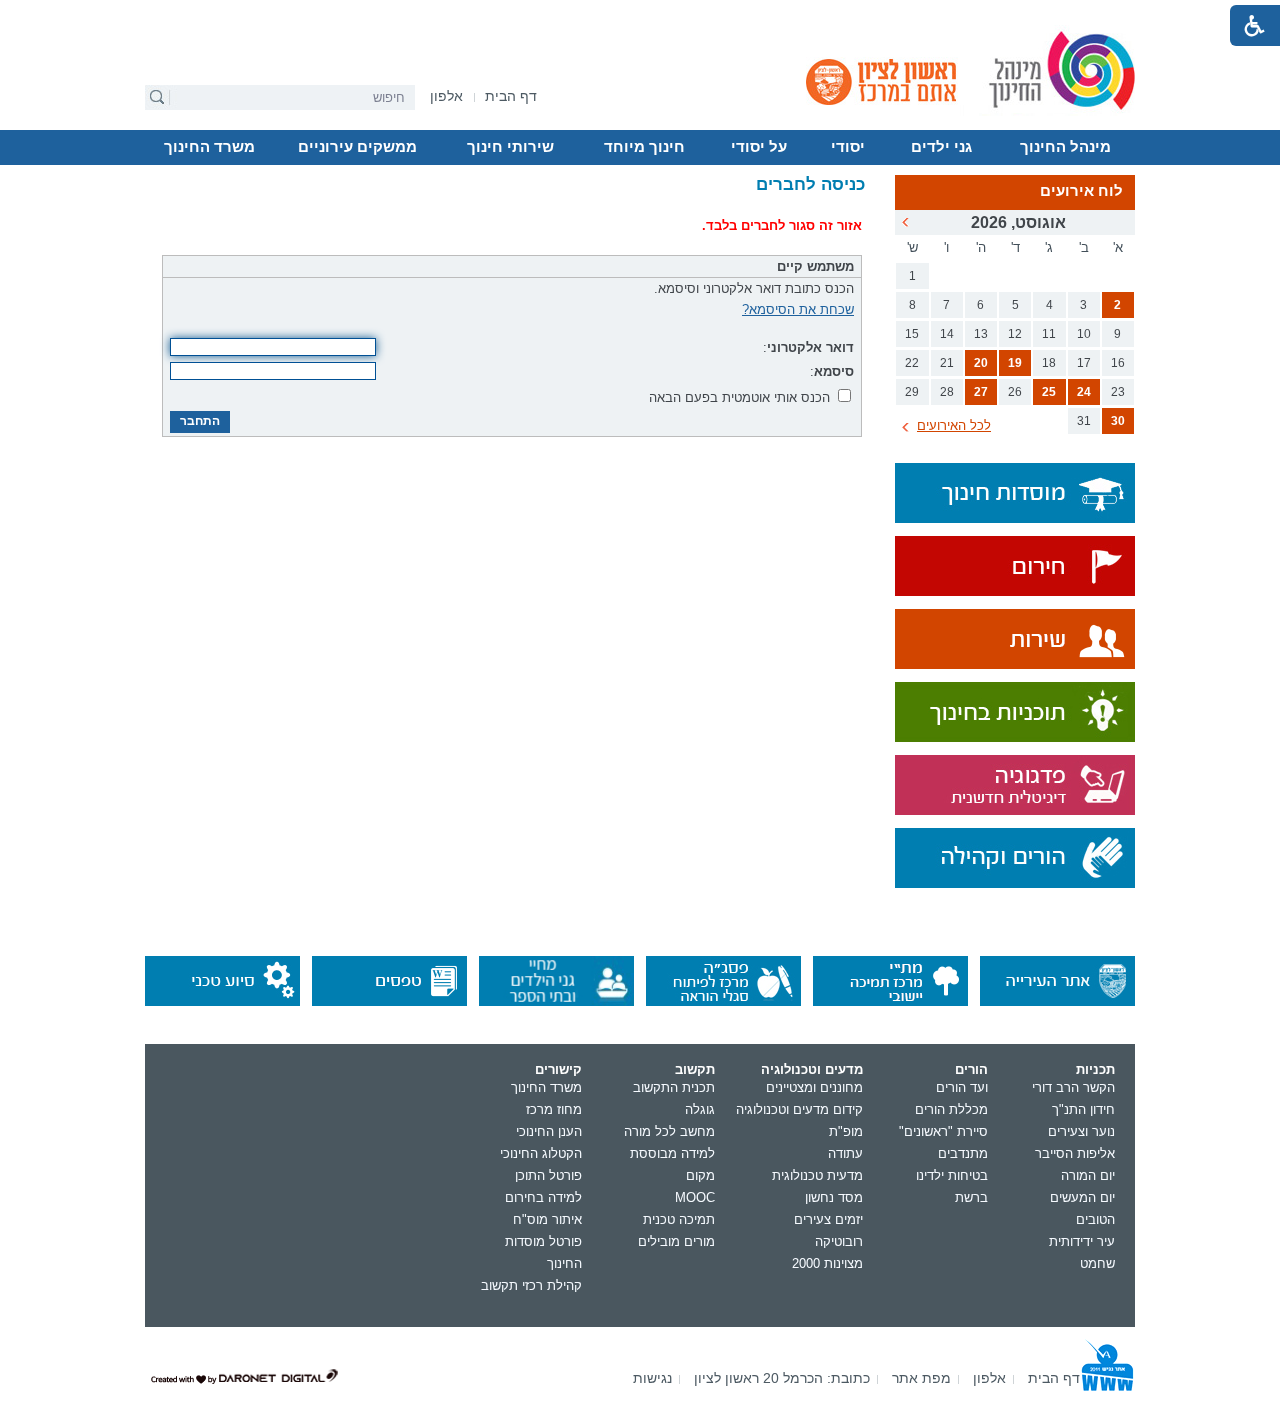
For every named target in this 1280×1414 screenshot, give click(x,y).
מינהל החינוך (1065, 147)
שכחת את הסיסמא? (798, 309)
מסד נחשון (834, 1197)
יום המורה (1088, 1175)
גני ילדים (941, 147)
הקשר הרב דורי (1073, 1087)
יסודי (848, 147)
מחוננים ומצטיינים (814, 1087)
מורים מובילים (676, 1241)
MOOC (695, 1197)
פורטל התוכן (548, 1175)
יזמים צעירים (828, 1219)
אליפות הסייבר (1075, 1153)
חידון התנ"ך (1083, 1109)
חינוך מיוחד (644, 147)
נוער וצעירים (1081, 1131)
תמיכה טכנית (679, 1219)
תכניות (1095, 1069)
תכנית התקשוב (674, 1087)
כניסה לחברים (810, 184)
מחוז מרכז (554, 1109)
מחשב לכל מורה (669, 1131)
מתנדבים (963, 1153)
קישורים (558, 1069)
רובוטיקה (839, 1241)
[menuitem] (446, 96)
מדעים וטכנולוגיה (812, 1069)
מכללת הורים (951, 1109)
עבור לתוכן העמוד (640, 15)
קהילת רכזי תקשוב (531, 1285)
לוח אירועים (1081, 191)
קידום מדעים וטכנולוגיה (799, 1109)
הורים (971, 1069)
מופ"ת (846, 1131)
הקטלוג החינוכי (541, 1153)
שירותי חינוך (510, 147)
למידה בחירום (543, 1197)
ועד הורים (962, 1087)
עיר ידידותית (1082, 1241)
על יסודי (759, 147)
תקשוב (695, 1069)
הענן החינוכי (549, 1131)
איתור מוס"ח (547, 1219)
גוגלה (700, 1109)
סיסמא (834, 371)
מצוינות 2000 (827, 1263)
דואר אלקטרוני (810, 347)
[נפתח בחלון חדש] (1015, 567)
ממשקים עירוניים (357, 147)
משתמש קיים (815, 266)
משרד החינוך (209, 147)
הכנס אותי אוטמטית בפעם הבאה (739, 397)
